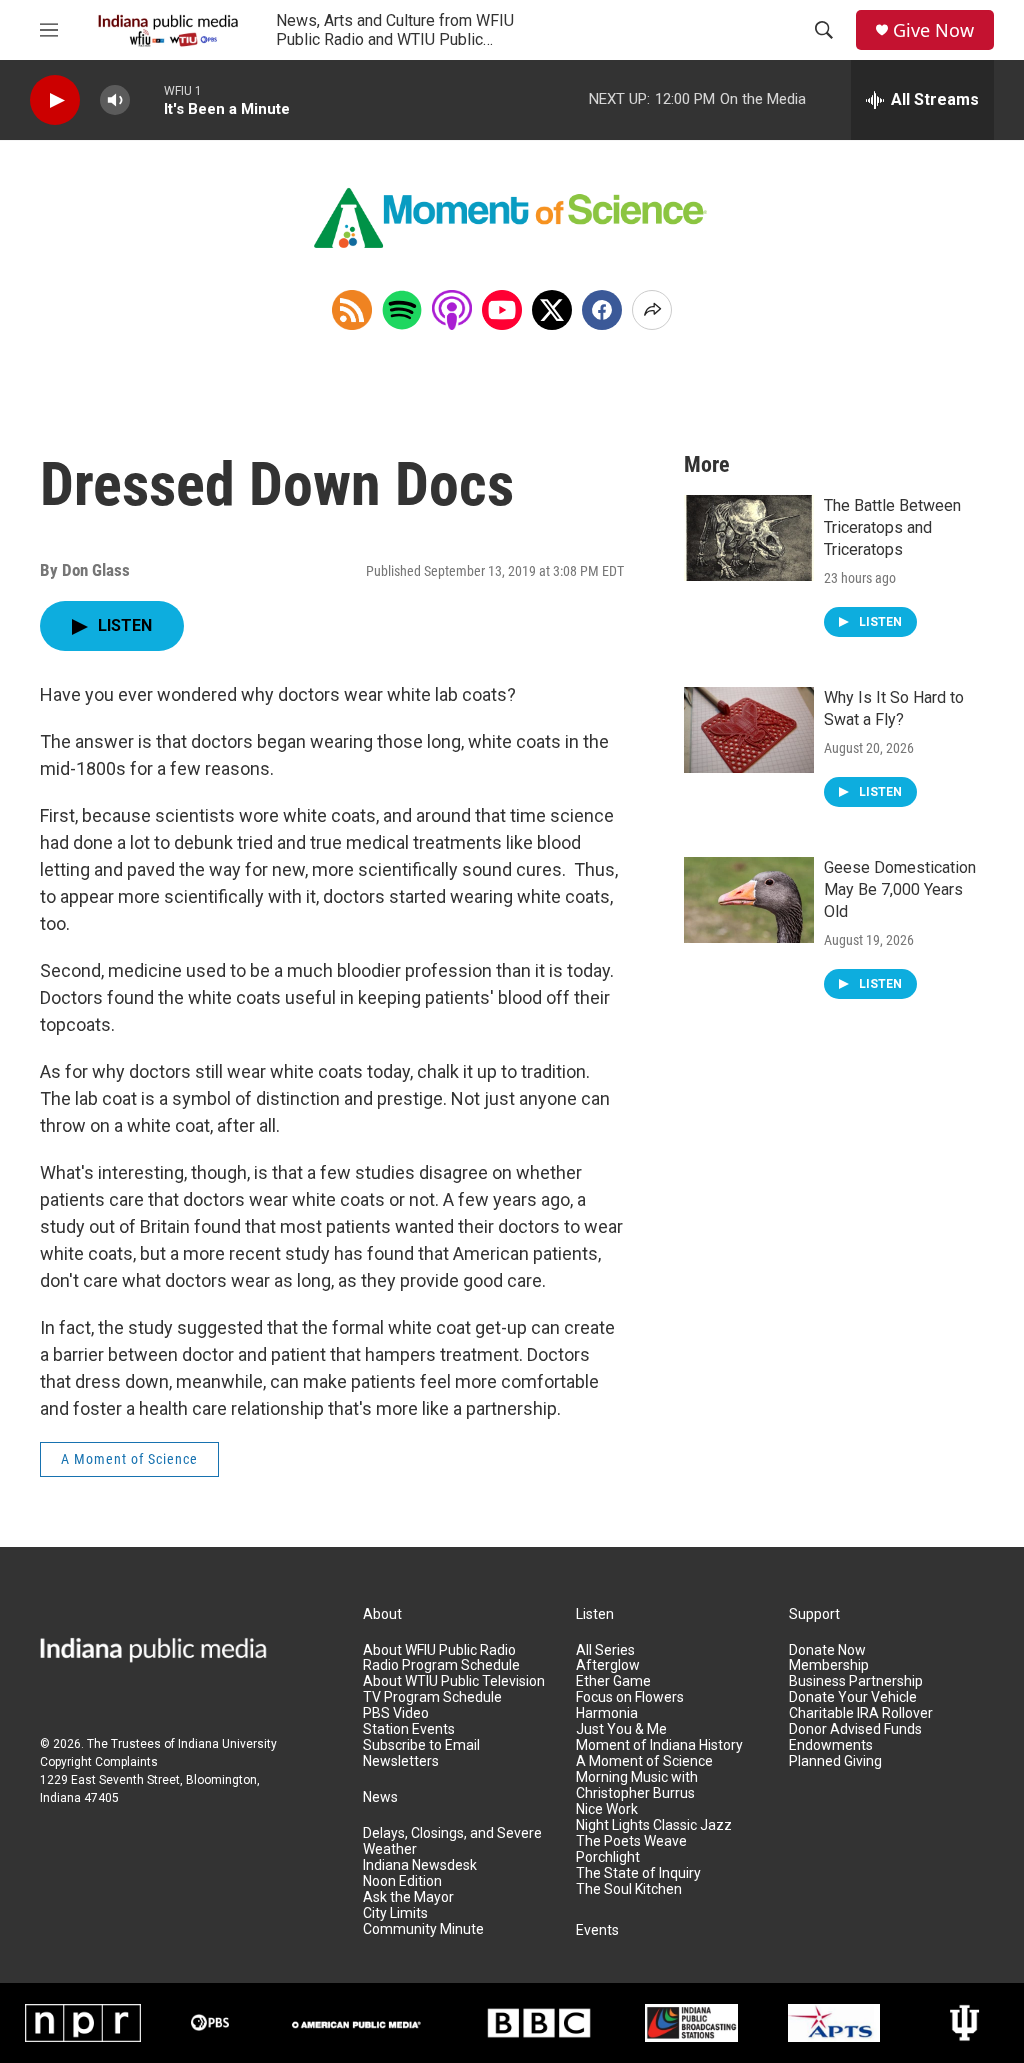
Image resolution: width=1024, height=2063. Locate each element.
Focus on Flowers (630, 1697)
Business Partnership (856, 1681)
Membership (829, 1665)
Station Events (409, 1729)
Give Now (933, 30)
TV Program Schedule (432, 1697)
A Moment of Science (129, 1459)
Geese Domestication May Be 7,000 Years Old (900, 889)
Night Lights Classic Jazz (654, 1825)
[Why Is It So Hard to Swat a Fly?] (749, 730)
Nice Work (607, 1809)
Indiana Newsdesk (420, 1865)
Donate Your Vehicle (853, 1697)
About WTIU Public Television (454, 1681)
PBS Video (396, 1713)
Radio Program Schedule (441, 1665)
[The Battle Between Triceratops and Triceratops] (749, 538)
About (382, 1614)
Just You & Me (621, 1729)
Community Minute (423, 1929)
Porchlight (608, 1857)
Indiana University (227, 1744)
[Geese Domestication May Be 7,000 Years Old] (749, 900)
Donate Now (827, 1650)
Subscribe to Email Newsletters (421, 1753)
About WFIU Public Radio (439, 1650)
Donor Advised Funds (855, 1729)
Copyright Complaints (99, 1762)
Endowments (831, 1745)
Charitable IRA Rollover (861, 1713)
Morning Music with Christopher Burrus (637, 1785)
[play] (55, 100)
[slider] (147, 99)
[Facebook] (602, 310)
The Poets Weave (631, 1841)
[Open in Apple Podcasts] (452, 310)
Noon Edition (402, 1881)
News (380, 1797)
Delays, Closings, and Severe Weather (452, 1841)
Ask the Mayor (408, 1897)
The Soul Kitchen (629, 1889)
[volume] (115, 100)
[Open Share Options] (652, 310)
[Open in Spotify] (402, 310)
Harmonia (607, 1713)
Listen (595, 1614)
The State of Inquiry (638, 1873)
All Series (605, 1650)
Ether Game (613, 1681)
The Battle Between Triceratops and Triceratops (892, 527)
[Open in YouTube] (502, 310)
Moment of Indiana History (659, 1745)
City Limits (395, 1913)
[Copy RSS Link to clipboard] (352, 310)
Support (814, 1614)
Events (597, 1930)
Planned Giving (835, 1761)
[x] (552, 310)
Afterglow (608, 1665)
